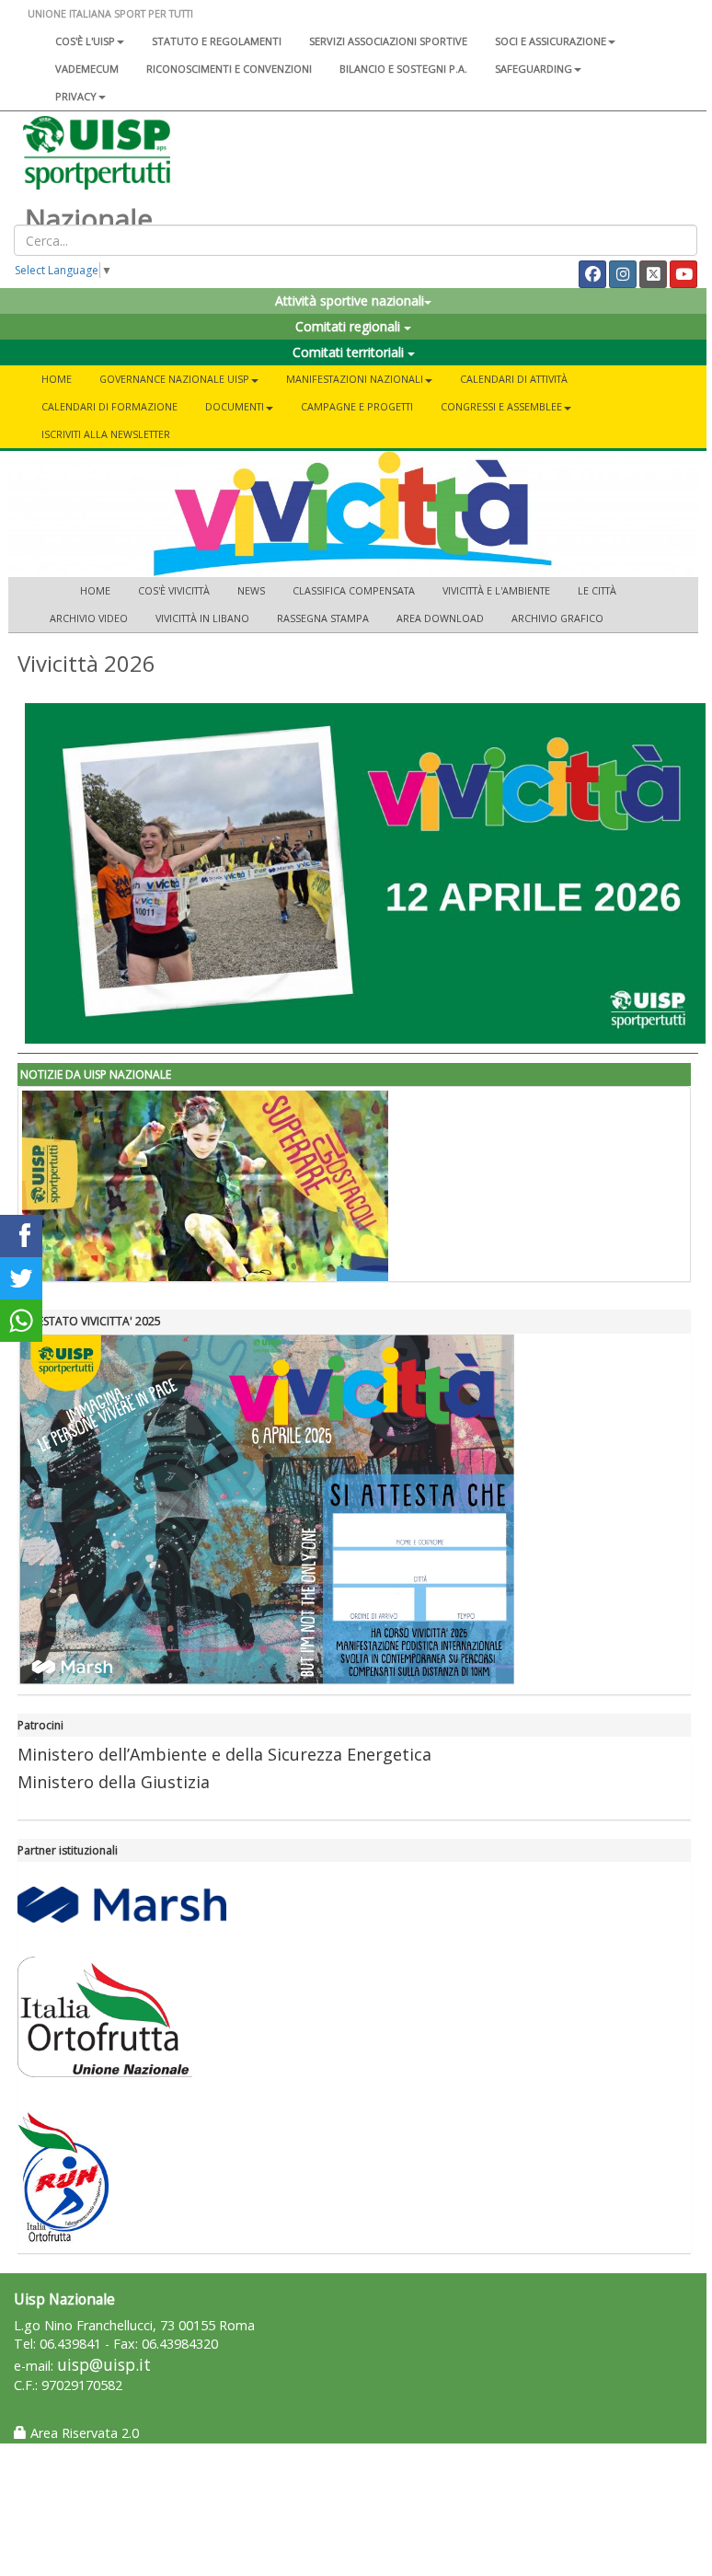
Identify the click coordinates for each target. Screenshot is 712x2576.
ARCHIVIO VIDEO (89, 618)
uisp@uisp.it (104, 2365)
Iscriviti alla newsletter (106, 434)
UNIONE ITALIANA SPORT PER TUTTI (110, 13)
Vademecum (87, 69)
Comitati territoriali (350, 352)
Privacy (76, 96)
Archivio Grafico (557, 618)
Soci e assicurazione (551, 41)
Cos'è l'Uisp (85, 41)
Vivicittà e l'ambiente (496, 590)
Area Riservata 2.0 (83, 2433)
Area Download (440, 618)
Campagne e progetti (357, 406)
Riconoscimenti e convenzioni (229, 69)
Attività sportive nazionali (350, 300)
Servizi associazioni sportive (388, 41)
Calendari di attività (514, 379)
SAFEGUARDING (534, 69)
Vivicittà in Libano (202, 618)
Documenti (235, 406)
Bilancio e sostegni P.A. (403, 69)
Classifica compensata (354, 590)
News (251, 590)
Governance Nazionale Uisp (174, 379)
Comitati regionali (350, 326)
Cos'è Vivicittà (174, 590)
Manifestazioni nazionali (355, 379)
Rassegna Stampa (323, 618)
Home (57, 379)
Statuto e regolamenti (217, 41)
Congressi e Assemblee (501, 406)
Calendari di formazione (109, 406)
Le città (597, 590)
